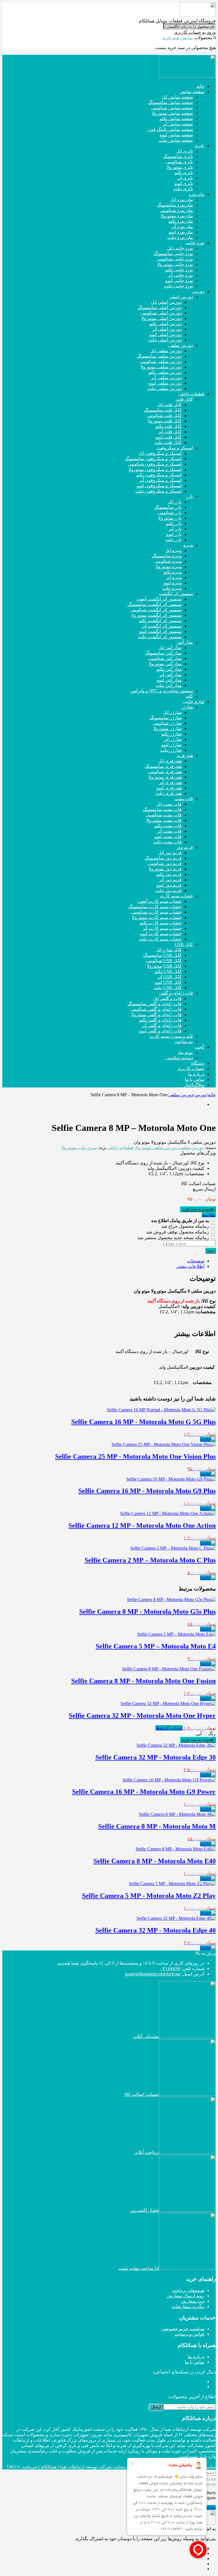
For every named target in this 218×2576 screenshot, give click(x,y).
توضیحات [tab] (196, 1261)
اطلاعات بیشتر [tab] (190, 1266)
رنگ (212, 1734)
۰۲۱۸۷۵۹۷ (170, 1969)
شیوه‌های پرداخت (188, 2290)
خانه (212, 1095)
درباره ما (196, 2357)
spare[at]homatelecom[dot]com (153, 1974)
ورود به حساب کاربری (195, 32)
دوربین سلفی (181, 1095)
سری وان (88, 1148)
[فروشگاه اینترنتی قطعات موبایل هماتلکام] (198, 15)
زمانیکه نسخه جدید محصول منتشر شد (174, 1238)
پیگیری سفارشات (188, 2307)
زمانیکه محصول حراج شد (186, 1226)
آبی (199, 1734)
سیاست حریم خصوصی (183, 2329)
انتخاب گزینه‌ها (169, 1728)
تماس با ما (195, 2362)
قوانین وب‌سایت (189, 2334)
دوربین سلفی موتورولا (156, 1148)
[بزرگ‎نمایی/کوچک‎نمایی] (213, 2479)
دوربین (200, 1095)
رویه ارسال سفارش (185, 2296)
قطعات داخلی (120, 1148)
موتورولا (69, 1148)
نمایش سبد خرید (178, 38)
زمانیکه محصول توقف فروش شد (178, 1232)
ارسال (156, 2407)
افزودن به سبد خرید (198, 1209)
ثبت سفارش (193, 2301)
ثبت (210, 1251)
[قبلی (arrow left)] (213, 2485)
